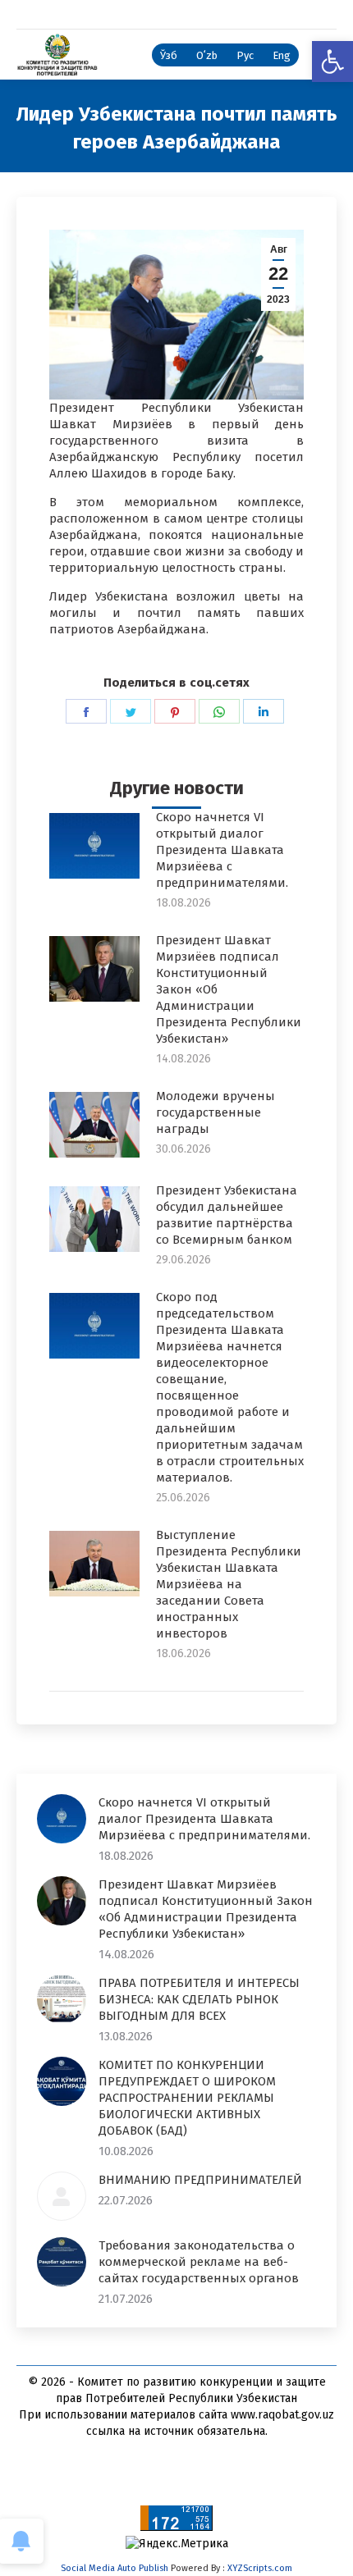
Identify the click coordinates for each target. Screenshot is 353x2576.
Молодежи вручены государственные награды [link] (215, 1112)
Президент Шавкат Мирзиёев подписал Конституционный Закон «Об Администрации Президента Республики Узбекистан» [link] (229, 989)
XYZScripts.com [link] (260, 2568)
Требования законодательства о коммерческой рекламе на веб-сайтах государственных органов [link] (199, 2262)
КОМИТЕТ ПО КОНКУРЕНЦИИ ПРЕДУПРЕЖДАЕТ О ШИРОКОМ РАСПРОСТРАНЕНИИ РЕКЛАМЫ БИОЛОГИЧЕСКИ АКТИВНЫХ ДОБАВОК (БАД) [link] (187, 2098)
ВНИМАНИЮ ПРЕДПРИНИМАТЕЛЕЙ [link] (200, 2180)
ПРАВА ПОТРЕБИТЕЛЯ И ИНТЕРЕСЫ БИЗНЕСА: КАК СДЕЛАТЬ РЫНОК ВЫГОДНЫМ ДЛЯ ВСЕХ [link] (199, 1999)
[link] (332, 62)
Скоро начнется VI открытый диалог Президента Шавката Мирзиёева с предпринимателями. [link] (222, 850)
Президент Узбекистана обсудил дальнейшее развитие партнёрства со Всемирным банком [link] (227, 1215)
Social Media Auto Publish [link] (115, 2568)
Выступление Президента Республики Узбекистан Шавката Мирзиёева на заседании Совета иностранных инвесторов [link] (229, 1584)
